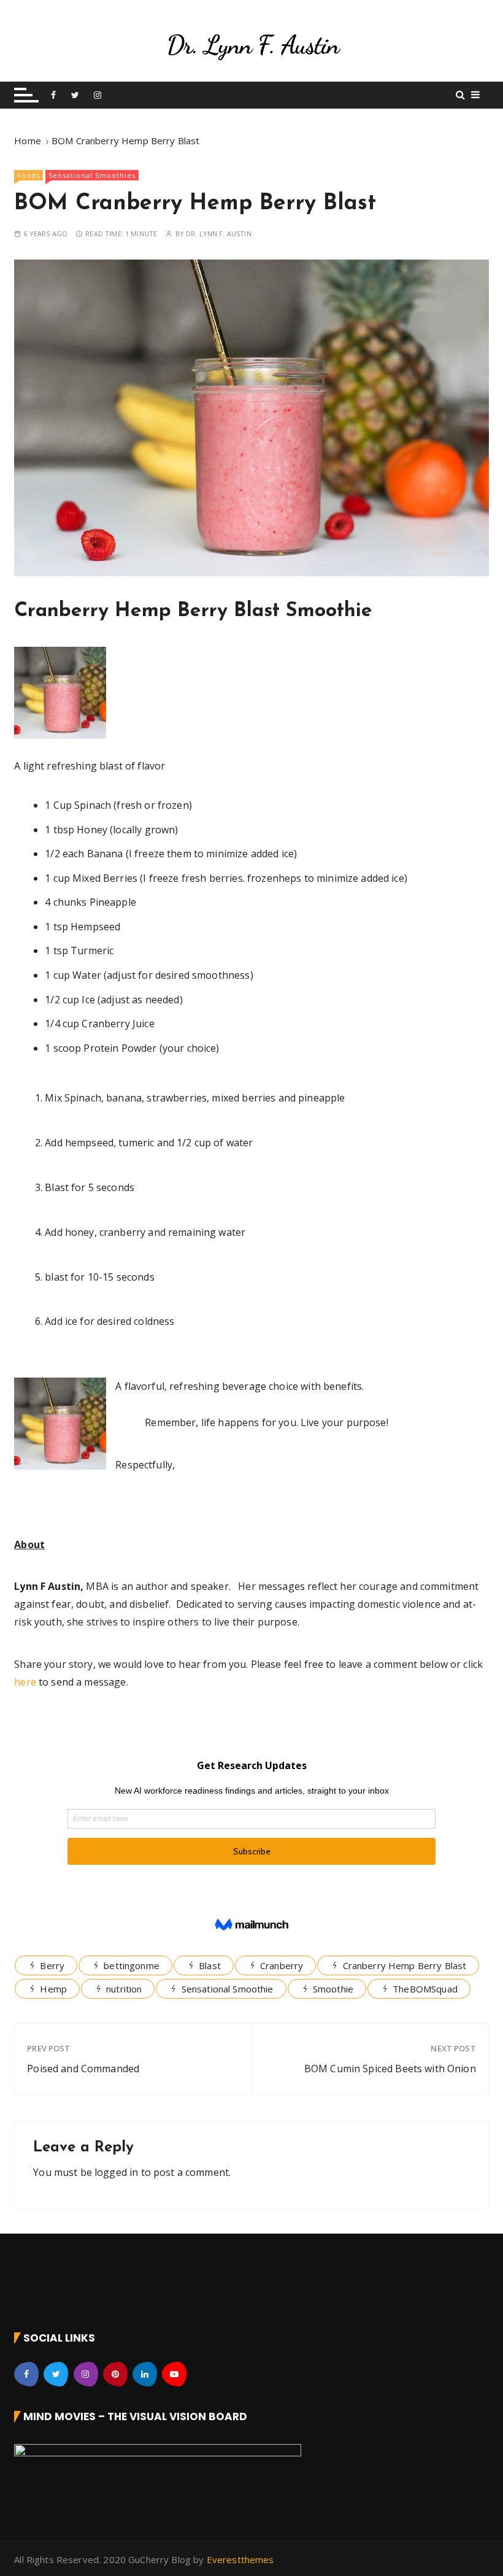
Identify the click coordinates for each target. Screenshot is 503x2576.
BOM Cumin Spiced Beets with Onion (390, 2069)
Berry (52, 1965)
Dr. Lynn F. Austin (219, 233)
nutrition (124, 1989)
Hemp (53, 1989)
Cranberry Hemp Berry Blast (405, 1965)
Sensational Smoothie (228, 1989)
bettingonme (132, 1965)
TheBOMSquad (425, 1989)
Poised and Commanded (83, 2069)
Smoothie (333, 1989)
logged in (116, 2172)
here (25, 1682)
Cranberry (282, 1965)
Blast (210, 1965)
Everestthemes (240, 2559)
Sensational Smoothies (92, 175)
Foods (29, 175)
